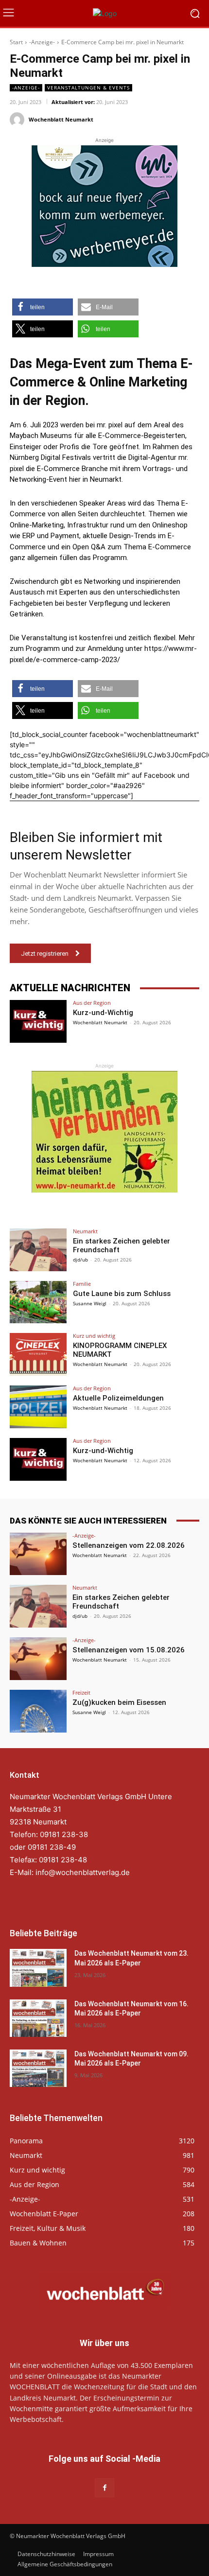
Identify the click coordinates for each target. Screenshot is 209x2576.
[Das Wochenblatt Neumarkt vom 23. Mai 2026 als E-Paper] (38, 1968)
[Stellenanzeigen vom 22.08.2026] (38, 1554)
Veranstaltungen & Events (88, 88)
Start (16, 42)
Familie (82, 1284)
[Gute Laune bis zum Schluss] (38, 1302)
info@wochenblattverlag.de (83, 1872)
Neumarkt (85, 1231)
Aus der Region (92, 1003)
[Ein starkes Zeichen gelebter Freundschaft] (38, 1250)
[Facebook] (104, 2488)
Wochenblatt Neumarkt (61, 119)
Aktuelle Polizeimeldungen (118, 1398)
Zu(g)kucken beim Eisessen (119, 1702)
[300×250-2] (104, 206)
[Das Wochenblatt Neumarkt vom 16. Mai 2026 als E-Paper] (38, 2018)
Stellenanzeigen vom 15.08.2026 (129, 1650)
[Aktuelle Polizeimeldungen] (38, 1407)
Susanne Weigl (90, 1303)
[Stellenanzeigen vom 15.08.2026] (38, 1659)
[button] (43, 307)
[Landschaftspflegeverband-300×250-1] (104, 1132)
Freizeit (81, 1692)
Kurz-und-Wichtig (103, 1013)
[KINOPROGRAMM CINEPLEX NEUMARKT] (38, 1354)
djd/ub (80, 1260)
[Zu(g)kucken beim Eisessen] (38, 1711)
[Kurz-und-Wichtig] (38, 1021)
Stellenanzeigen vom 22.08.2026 (129, 1545)
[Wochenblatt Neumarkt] (18, 120)
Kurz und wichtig (94, 1336)
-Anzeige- (42, 42)
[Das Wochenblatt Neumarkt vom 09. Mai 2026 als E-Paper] (38, 2068)
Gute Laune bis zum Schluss (122, 1294)
